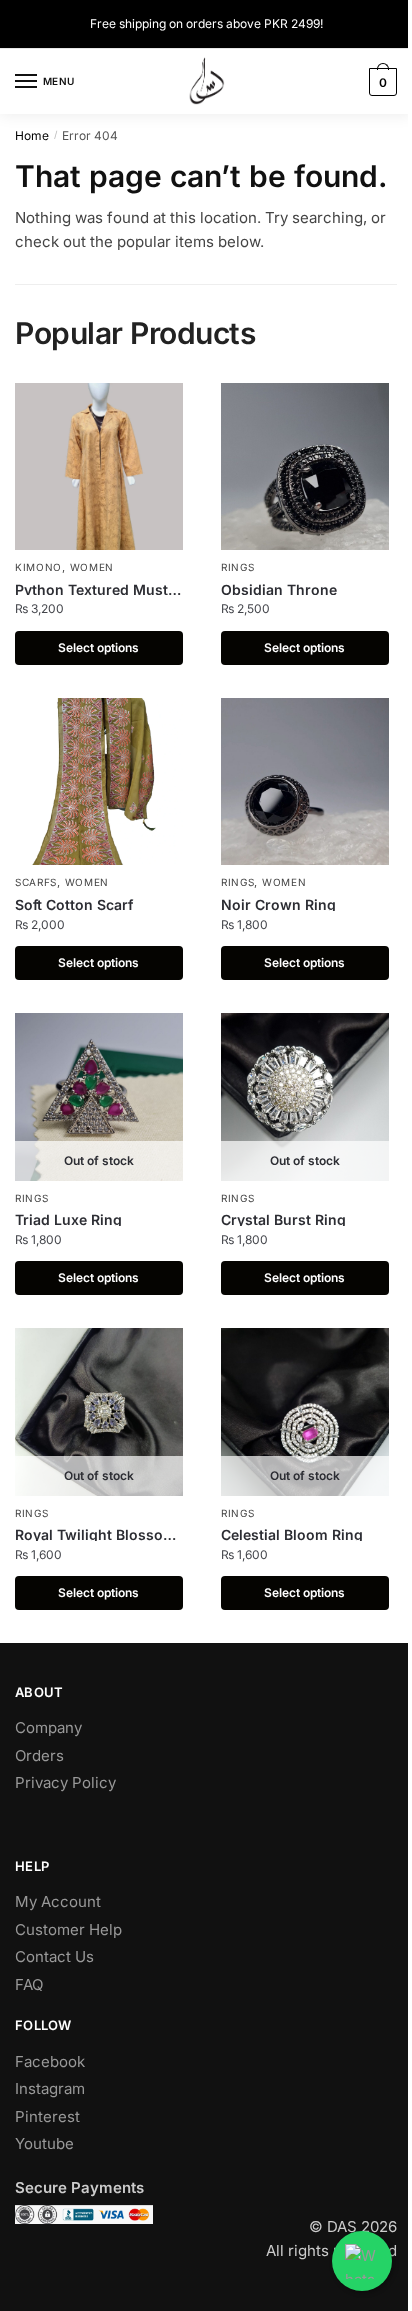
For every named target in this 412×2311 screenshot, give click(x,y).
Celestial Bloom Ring (292, 1534)
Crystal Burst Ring (283, 1219)
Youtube (44, 2143)
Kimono (38, 567)
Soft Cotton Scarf (74, 904)
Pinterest (47, 2116)
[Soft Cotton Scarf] (99, 782)
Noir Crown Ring (278, 904)
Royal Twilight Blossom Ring (95, 1536)
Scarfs (36, 882)
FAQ (29, 1984)
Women (92, 567)
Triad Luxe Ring (68, 1219)
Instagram (50, 2088)
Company (48, 1727)
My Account (58, 1901)
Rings (238, 567)
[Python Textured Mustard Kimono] (99, 467)
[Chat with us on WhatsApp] (362, 2261)
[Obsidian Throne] (305, 467)
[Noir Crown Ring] (305, 782)
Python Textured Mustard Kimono (98, 591)
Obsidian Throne (279, 589)
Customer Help (68, 1929)
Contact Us (54, 1956)
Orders (39, 1755)
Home (32, 135)
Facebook (50, 2061)
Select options (98, 647)
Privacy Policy (65, 1782)
